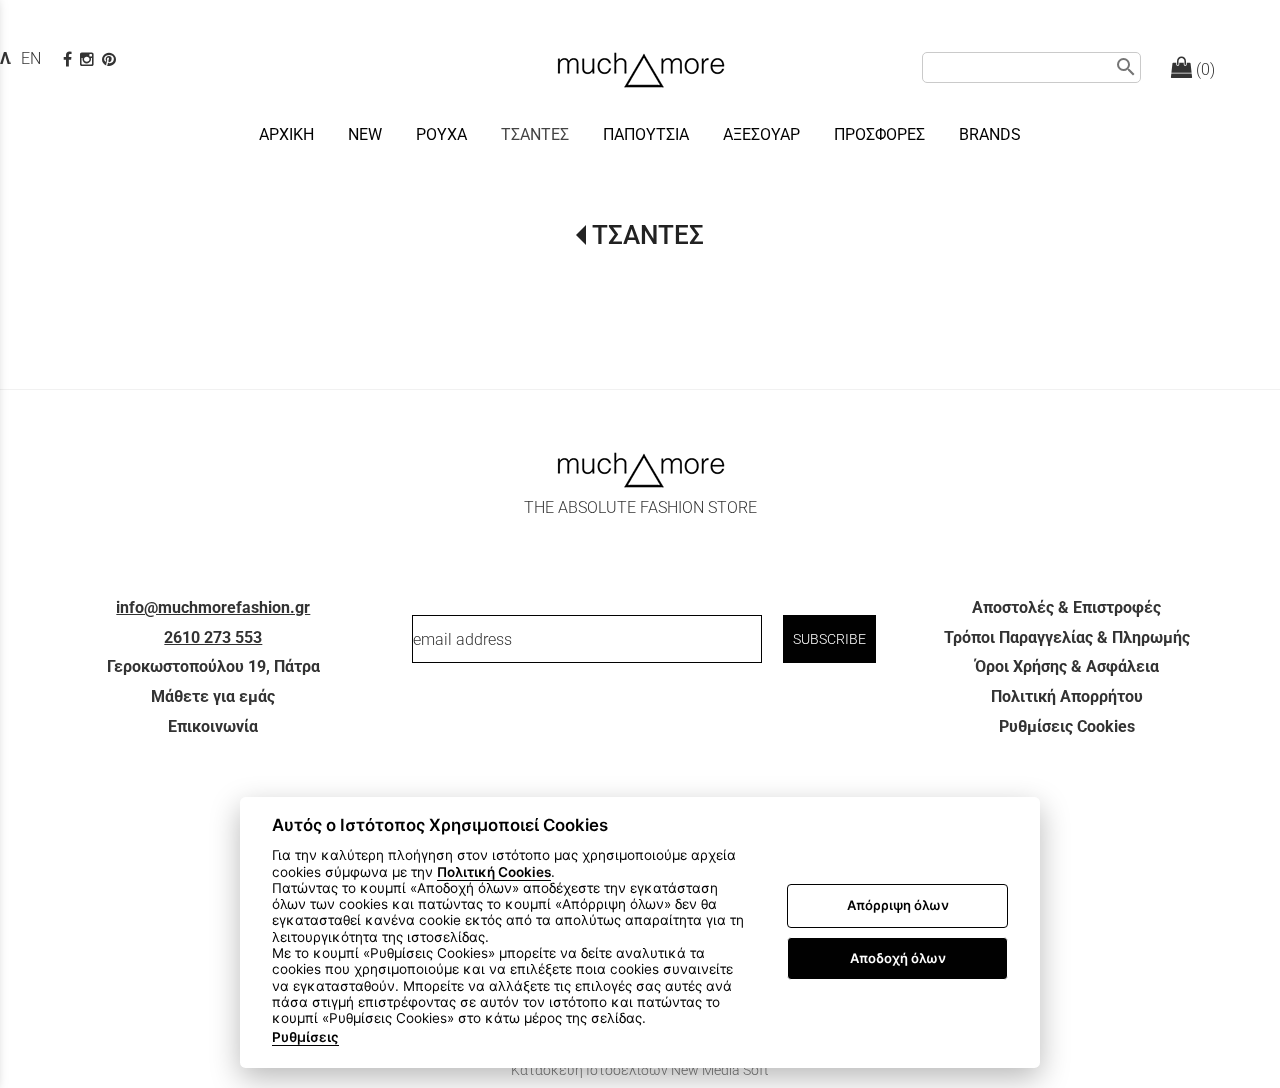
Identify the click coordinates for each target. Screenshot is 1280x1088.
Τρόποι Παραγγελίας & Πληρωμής (1067, 637)
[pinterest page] (111, 59)
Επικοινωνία (213, 726)
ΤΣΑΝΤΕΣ (647, 235)
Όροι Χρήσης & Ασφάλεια (1067, 666)
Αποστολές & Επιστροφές (1066, 607)
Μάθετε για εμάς (213, 696)
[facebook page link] (69, 59)
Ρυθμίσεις (305, 1037)
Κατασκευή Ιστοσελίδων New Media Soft (640, 1070)
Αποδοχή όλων (898, 958)
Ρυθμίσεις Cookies (1067, 726)
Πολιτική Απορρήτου (1067, 696)
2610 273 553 (213, 637)
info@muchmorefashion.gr (213, 607)
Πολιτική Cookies (494, 872)
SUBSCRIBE (829, 639)
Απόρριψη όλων (898, 906)
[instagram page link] (89, 59)
